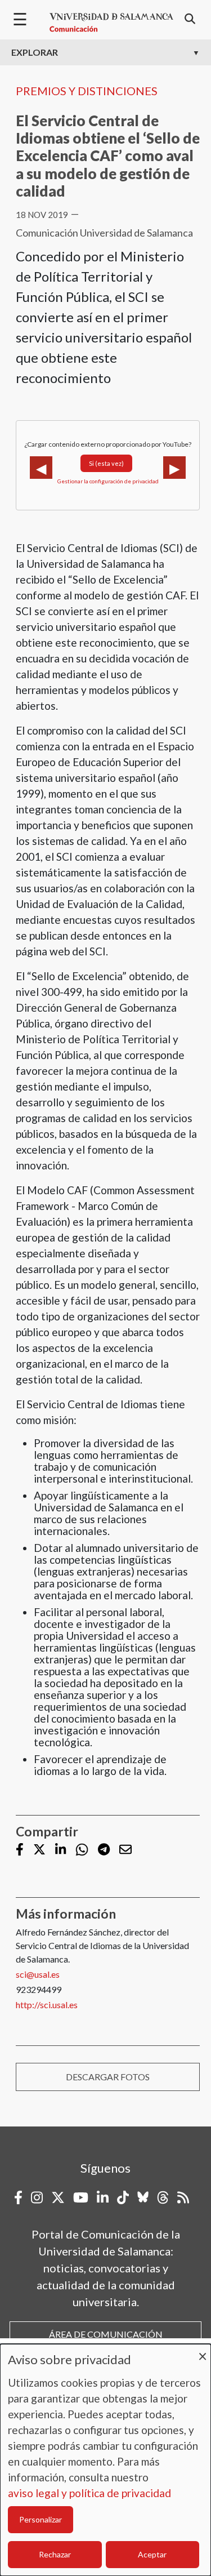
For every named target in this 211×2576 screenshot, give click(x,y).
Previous (41, 468)
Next (174, 468)
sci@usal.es (38, 1974)
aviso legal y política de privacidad (89, 2493)
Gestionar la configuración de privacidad (108, 481)
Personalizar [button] (41, 2519)
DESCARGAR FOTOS (108, 2077)
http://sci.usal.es (47, 2005)
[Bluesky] (143, 2197)
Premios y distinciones (87, 91)
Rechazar (55, 2554)
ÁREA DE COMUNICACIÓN (106, 2334)
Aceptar (152, 2554)
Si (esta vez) (106, 463)
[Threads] (163, 2197)
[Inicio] (111, 23)
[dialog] (105, 2460)
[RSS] (183, 2197)
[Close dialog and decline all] (203, 2351)
